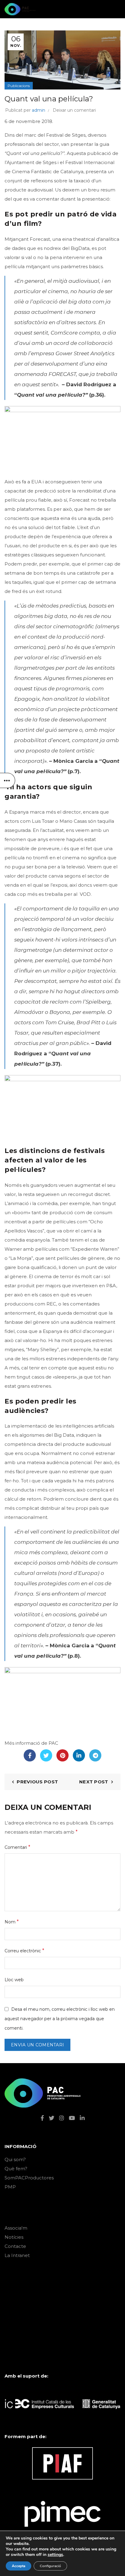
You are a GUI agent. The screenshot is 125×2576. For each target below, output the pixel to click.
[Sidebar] (8, 780)
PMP (10, 2187)
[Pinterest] (62, 1755)
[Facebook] (30, 1755)
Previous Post (37, 1782)
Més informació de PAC (31, 1743)
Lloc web (14, 1980)
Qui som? (15, 2159)
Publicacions (19, 86)
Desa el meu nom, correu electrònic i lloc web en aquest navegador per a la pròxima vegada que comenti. (60, 2019)
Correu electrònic (24, 1951)
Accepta (19, 2566)
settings (55, 2555)
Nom (12, 1922)
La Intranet (17, 2255)
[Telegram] (95, 1755)
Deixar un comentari (74, 110)
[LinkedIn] (79, 1755)
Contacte (15, 2246)
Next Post (94, 1782)
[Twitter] (46, 1755)
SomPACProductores (29, 2178)
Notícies (14, 2237)
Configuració (50, 2566)
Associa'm (16, 2228)
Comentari (17, 1847)
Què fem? (16, 2169)
